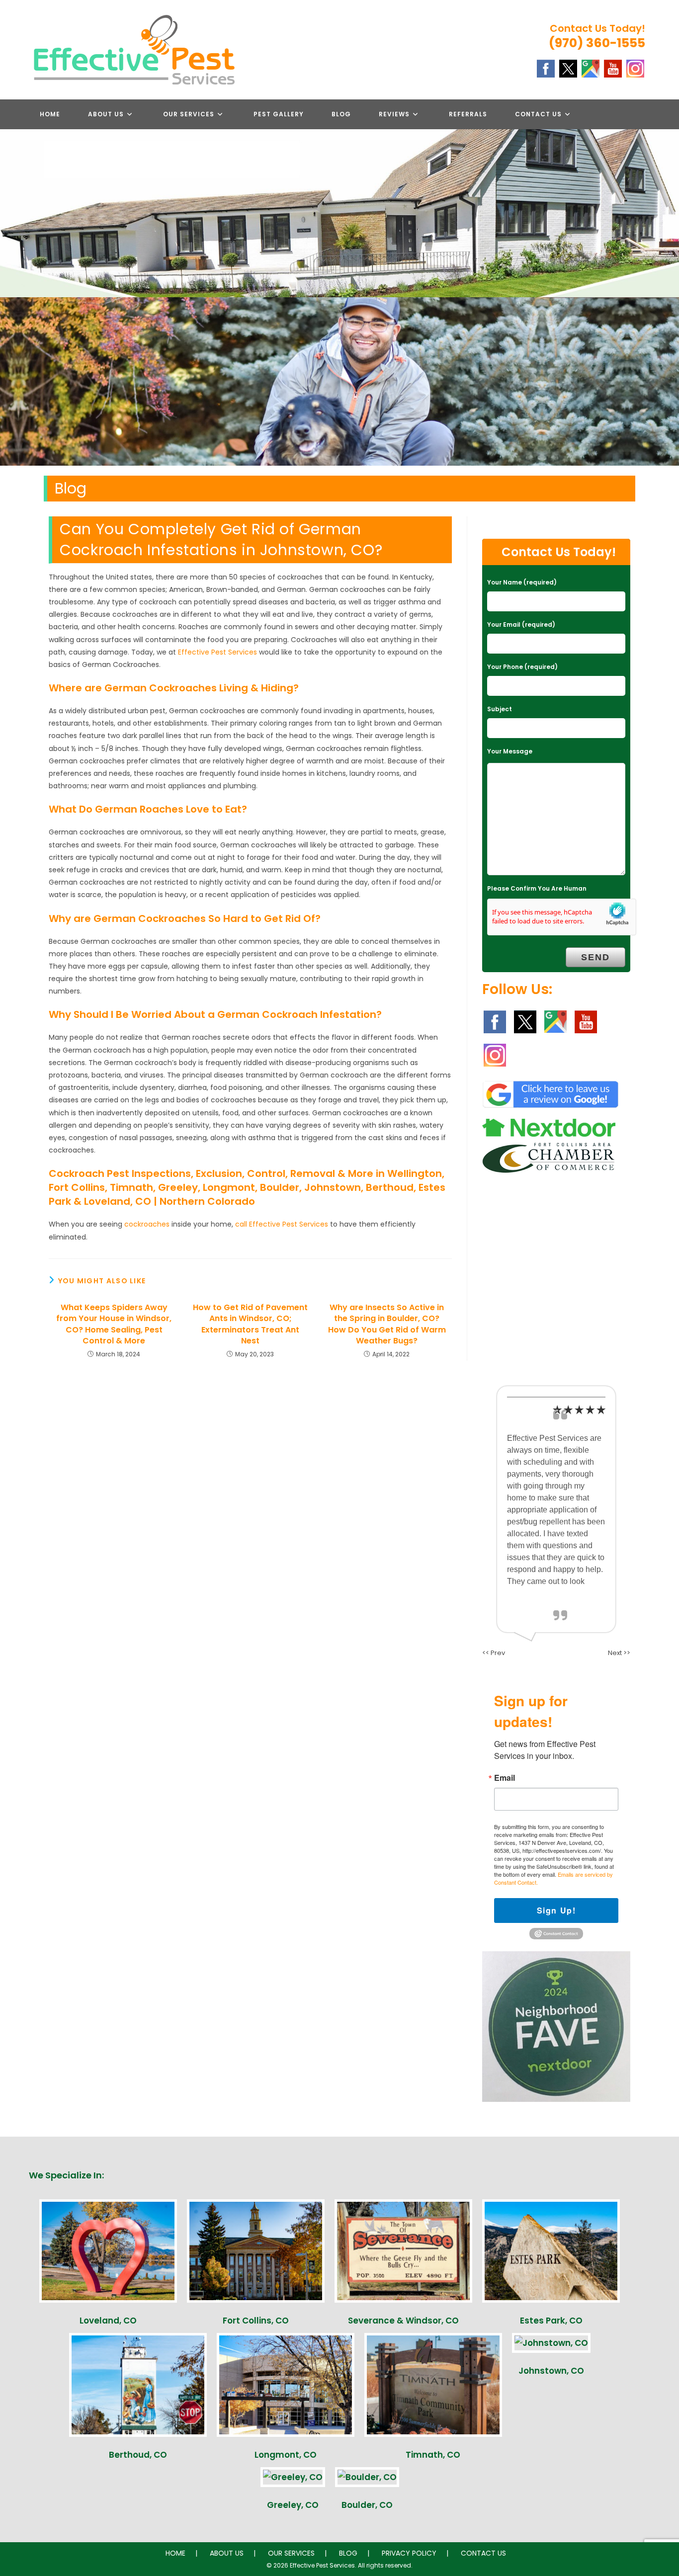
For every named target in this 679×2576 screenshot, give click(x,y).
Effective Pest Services (217, 652)
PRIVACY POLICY (409, 2553)
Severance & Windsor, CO (403, 2321)
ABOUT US (227, 2553)
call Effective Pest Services (282, 1224)
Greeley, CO (293, 2505)
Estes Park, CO (551, 2321)
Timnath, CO (433, 2455)
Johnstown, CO (551, 2371)
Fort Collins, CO (256, 2321)
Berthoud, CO (138, 2455)
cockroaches (147, 1224)
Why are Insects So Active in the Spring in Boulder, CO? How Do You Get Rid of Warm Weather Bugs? (387, 1324)
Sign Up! (556, 1910)
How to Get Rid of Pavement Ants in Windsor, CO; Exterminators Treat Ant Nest (250, 1324)
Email (505, 1778)
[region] (339, 381)
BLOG (348, 2553)
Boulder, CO (367, 2505)
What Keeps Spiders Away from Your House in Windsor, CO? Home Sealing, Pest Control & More (114, 1324)
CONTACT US (483, 2553)
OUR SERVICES (291, 2553)
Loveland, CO (108, 2321)
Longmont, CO (286, 2455)
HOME (175, 2553)
